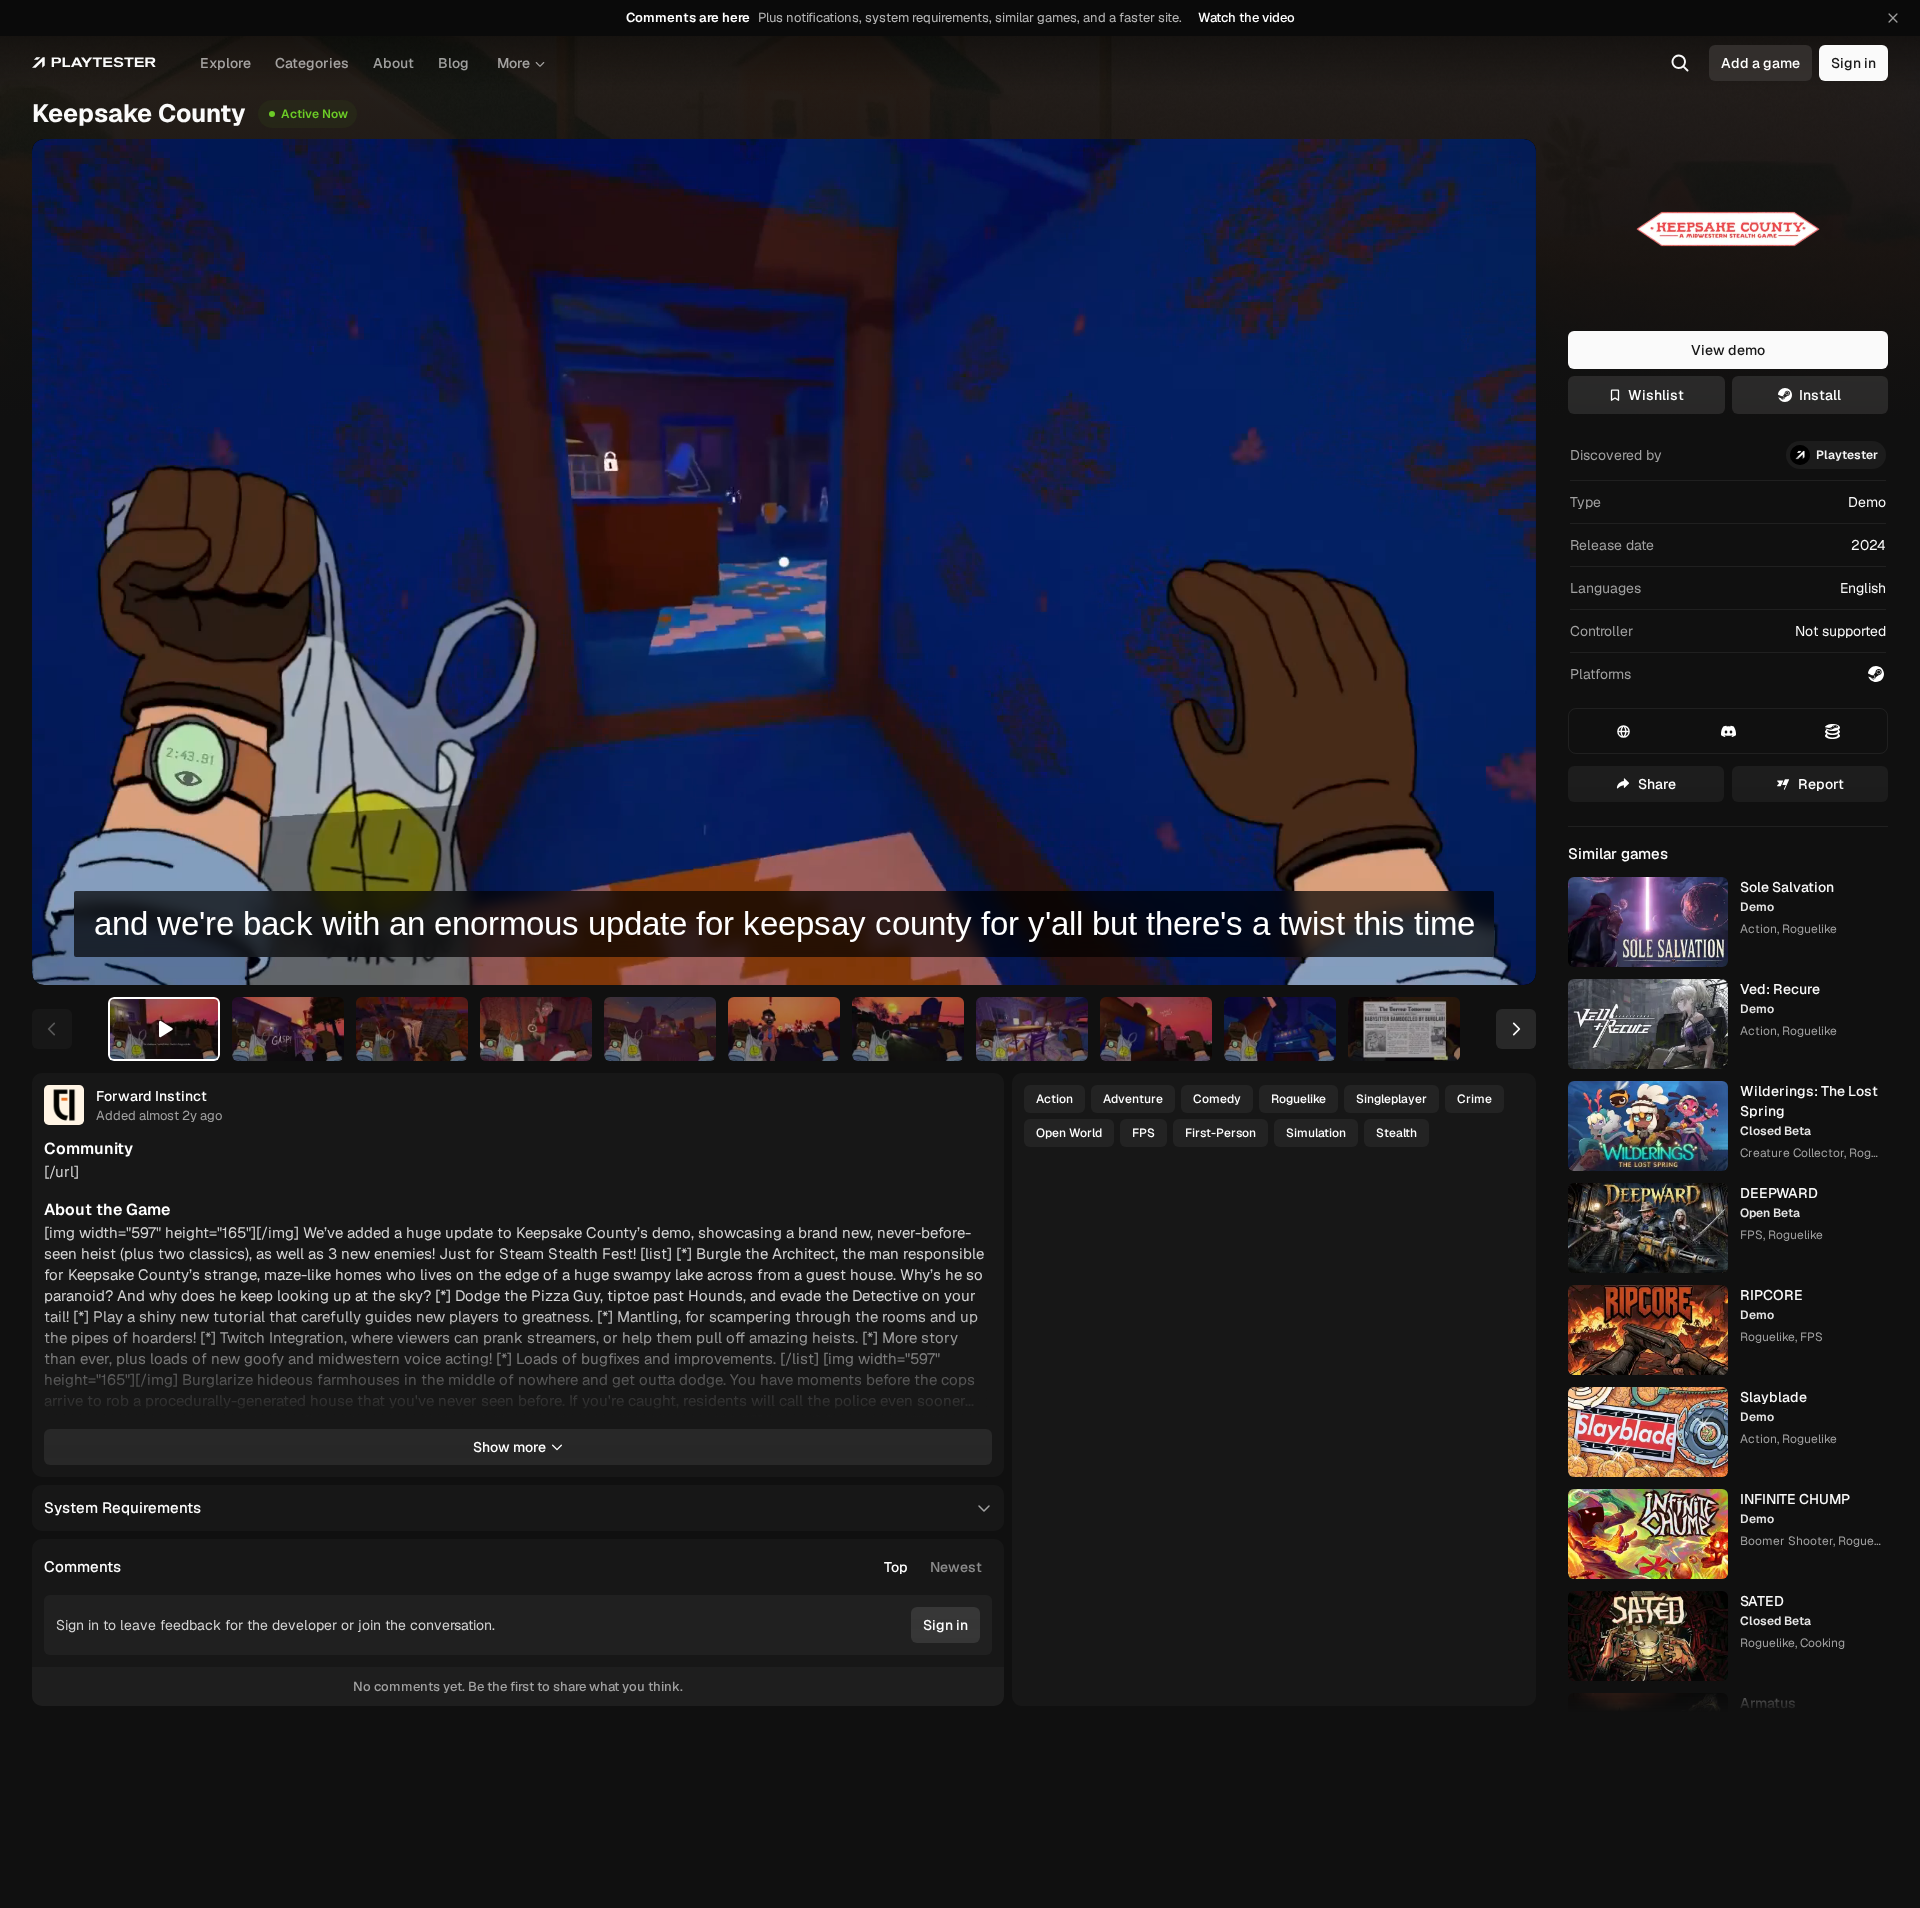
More (513, 63)
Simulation (1316, 1133)
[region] (784, 562)
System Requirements (122, 1507)
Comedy (1217, 1099)
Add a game (1760, 63)
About (393, 63)
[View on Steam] (1876, 674)
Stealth (1396, 1133)
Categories (312, 63)
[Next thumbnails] (1516, 1029)
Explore (225, 63)
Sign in (1853, 63)
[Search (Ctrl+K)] (1680, 63)
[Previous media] (70, 562)
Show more (509, 1447)
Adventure (1133, 1099)
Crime (1474, 1099)
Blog (453, 63)
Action (1054, 1099)
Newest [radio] (956, 1567)
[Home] (94, 63)
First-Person (1220, 1133)
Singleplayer (1391, 1099)
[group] (933, 1567)
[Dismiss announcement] (1893, 18)
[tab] (164, 1029)
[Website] (1623, 731)
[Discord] (1727, 731)
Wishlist (1656, 395)
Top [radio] (896, 1567)
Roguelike (1298, 1099)
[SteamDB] (1832, 731)
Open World (1069, 1133)
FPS (1143, 1133)
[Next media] (1498, 562)
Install (1820, 395)
